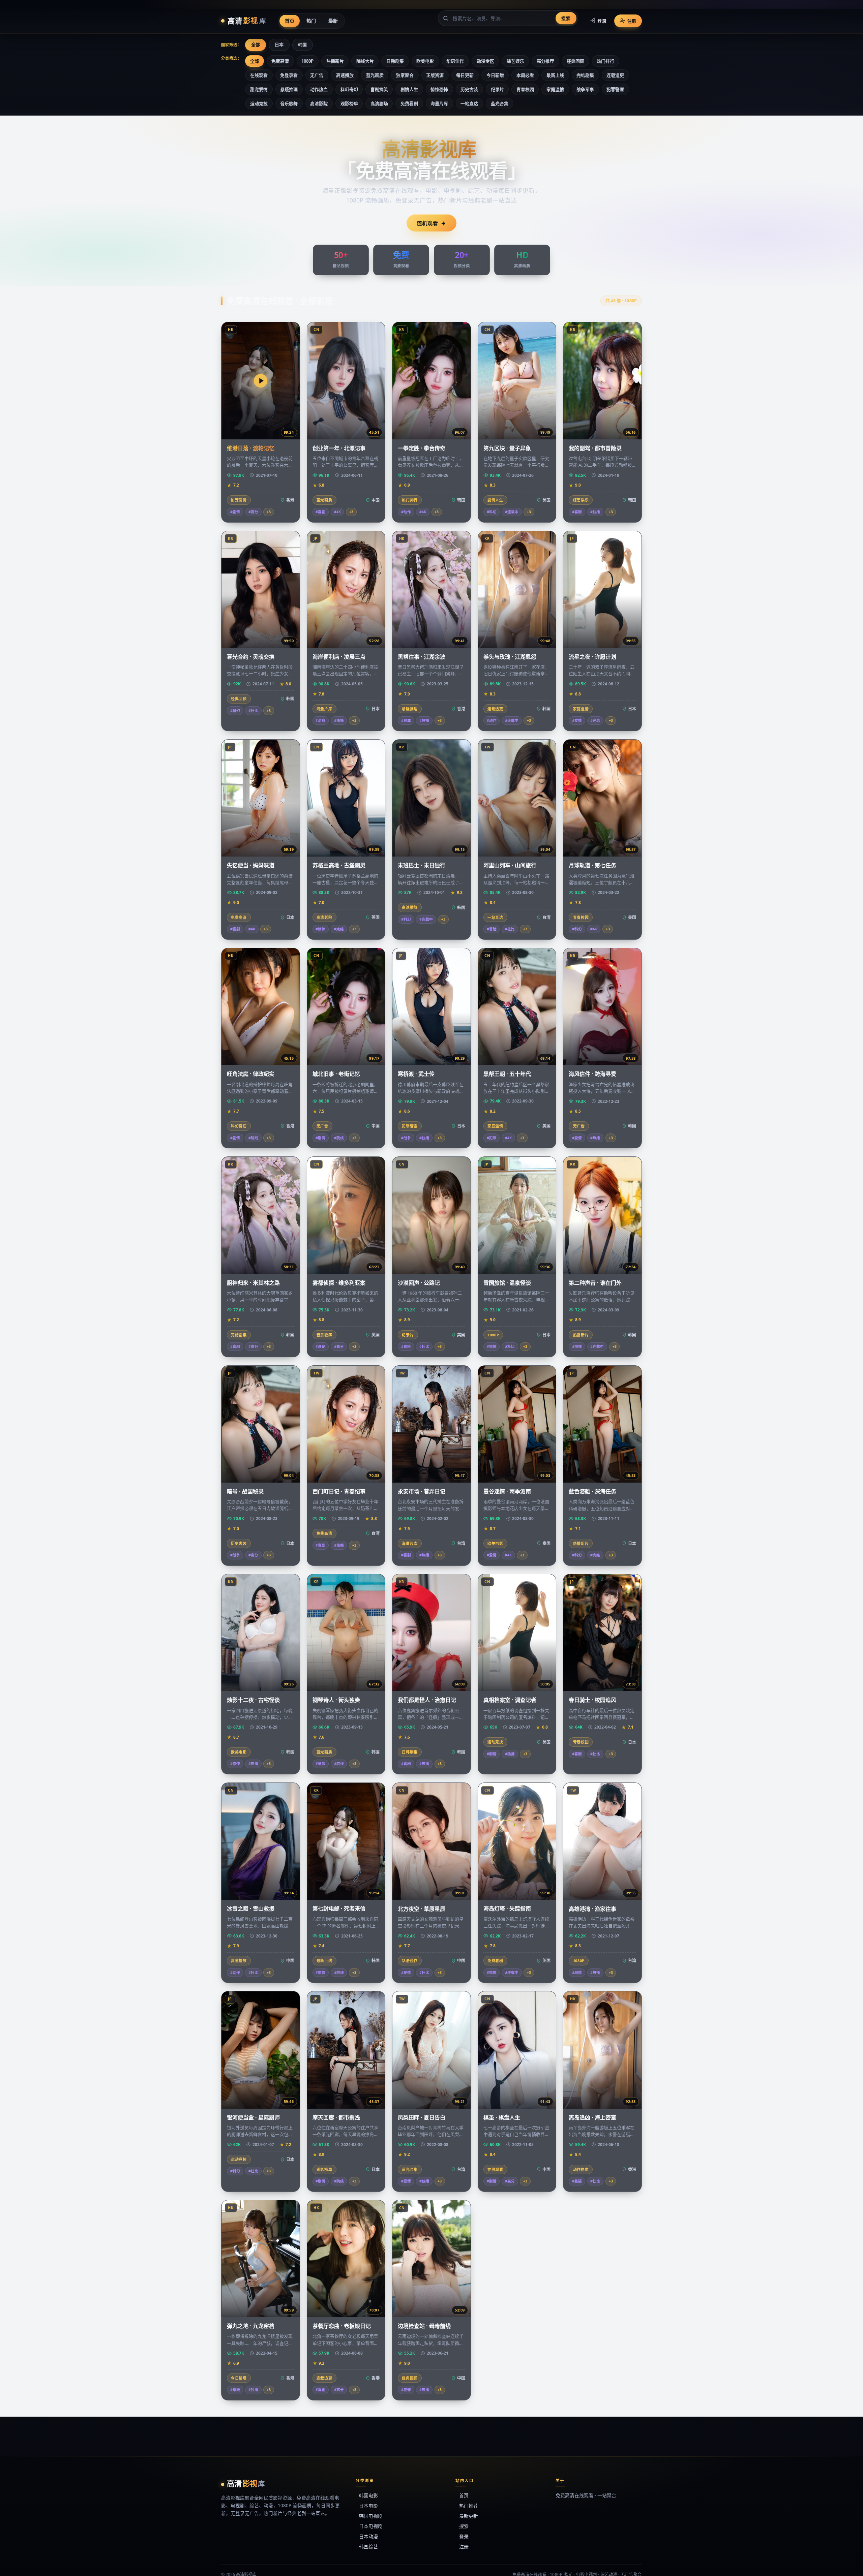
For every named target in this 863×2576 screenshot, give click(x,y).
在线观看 (259, 75)
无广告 (317, 75)
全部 (256, 44)
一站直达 (469, 103)
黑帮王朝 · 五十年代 (507, 1074)
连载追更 (615, 75)
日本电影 (368, 2506)
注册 (632, 21)
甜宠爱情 (259, 89)
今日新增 (495, 75)
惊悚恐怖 (439, 89)
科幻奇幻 (349, 89)
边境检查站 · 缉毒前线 (424, 2326)
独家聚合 (405, 75)
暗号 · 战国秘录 (245, 1491)
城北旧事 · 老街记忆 (336, 1074)
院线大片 (365, 61)
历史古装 (469, 89)
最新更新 (469, 2516)
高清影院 (319, 103)
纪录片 (497, 89)
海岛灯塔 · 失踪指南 (507, 1908)
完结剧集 (585, 75)
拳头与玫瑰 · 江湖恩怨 (510, 657)
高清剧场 (379, 103)
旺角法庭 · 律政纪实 (251, 1074)
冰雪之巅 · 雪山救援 (251, 1908)
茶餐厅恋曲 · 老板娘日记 (342, 2326)
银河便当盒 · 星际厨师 (253, 2117)
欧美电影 (425, 61)
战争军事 (585, 89)
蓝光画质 (375, 75)
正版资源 (435, 75)
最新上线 (555, 75)
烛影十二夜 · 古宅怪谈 (253, 1700)
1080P (307, 61)
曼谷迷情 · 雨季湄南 (507, 1491)
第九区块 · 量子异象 (507, 448)
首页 (290, 20)
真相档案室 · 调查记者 (510, 1700)
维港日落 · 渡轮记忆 (251, 448)
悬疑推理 (289, 89)
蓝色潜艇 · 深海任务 (592, 1491)
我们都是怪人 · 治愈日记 (427, 1700)
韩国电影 (368, 2495)
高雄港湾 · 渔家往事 (592, 1909)
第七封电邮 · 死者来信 (339, 1908)
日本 (279, 44)
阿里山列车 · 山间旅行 (510, 865)
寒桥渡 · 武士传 (416, 1074)
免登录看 (289, 75)
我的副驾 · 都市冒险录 (595, 448)
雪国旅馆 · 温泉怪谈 (507, 1283)
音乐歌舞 (289, 103)
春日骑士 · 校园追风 (592, 1700)
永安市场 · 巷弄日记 (422, 1491)
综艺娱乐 (515, 61)
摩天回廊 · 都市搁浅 (336, 2117)
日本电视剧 (371, 2526)
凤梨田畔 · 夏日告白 (422, 2117)
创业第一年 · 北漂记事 (339, 448)
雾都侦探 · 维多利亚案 (339, 1283)
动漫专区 (485, 61)
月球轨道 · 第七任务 (592, 865)
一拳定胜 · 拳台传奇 (422, 448)
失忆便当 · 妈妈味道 (251, 865)
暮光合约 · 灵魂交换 (251, 657)
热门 (311, 20)
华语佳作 (455, 61)
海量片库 (439, 103)
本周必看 (525, 75)
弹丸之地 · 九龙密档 (251, 2326)
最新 (333, 20)
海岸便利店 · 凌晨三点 (339, 657)
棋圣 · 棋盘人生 (502, 2117)
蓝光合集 (500, 103)
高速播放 (345, 75)
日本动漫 (368, 2536)
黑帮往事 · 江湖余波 (422, 657)
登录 (602, 21)
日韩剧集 (395, 61)
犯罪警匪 (615, 89)
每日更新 (465, 75)
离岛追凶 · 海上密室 (592, 2117)
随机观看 (427, 223)
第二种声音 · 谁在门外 (595, 1283)
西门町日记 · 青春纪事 (339, 1491)
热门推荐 (469, 2506)
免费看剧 (409, 103)
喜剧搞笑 (379, 89)
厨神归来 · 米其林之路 (253, 1283)
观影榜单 (349, 103)
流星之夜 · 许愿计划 (592, 657)
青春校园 (525, 89)
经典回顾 (575, 61)
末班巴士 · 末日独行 (422, 865)
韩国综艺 (368, 2547)
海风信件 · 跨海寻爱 (592, 1074)
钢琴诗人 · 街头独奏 (336, 1700)
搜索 (566, 18)
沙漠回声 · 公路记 (419, 1283)
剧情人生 (409, 89)
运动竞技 (259, 103)
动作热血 (319, 89)
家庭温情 (555, 89)
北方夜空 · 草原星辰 (422, 1909)
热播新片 (335, 61)
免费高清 (280, 61)
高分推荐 (545, 61)
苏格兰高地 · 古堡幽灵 (339, 865)
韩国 (302, 44)
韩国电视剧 (371, 2516)
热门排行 (605, 61)
